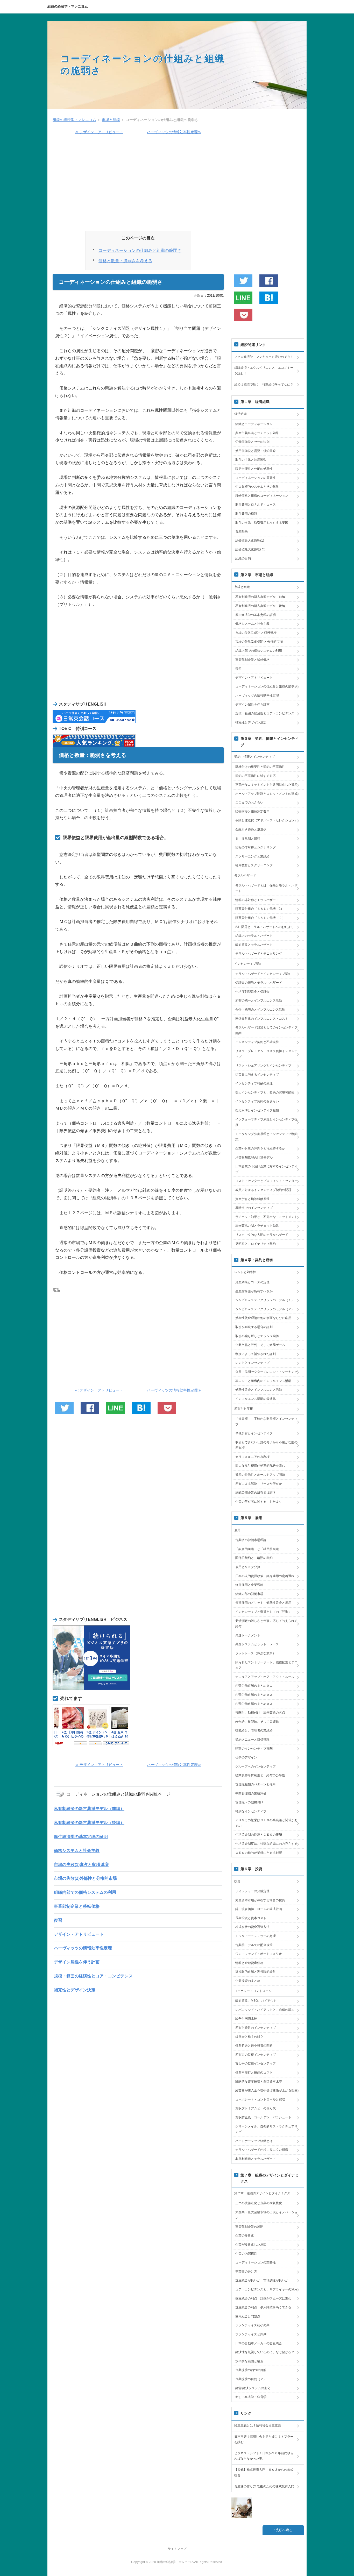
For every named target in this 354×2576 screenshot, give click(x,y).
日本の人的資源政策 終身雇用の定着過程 (265, 1576)
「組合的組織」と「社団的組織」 (259, 1549)
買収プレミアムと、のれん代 (256, 2108)
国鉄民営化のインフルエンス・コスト (262, 1019)
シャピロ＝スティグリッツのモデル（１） (265, 1300)
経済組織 (240, 414)
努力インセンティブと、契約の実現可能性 (265, 1092)
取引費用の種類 (246, 514)
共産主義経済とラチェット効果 (257, 433)
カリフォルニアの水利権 (252, 1457)
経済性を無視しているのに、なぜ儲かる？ (265, 2352)
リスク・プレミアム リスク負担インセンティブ (266, 1054)
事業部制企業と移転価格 (77, 1906)
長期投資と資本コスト (251, 1918)
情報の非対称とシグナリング (256, 847)
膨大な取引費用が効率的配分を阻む (260, 1466)
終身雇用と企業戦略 (249, 1585)
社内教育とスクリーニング (254, 865)
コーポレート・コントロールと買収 (260, 2099)
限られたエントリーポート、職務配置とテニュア (266, 1665)
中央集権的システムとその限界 (257, 487)
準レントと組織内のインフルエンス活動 (263, 1381)
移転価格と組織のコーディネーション (262, 496)
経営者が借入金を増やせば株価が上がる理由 (266, 2090)
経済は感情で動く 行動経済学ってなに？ (264, 385)
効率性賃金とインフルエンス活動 (259, 1390)
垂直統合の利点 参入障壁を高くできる (263, 2307)
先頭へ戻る (284, 2530)
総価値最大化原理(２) (250, 549)
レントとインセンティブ (252, 1363)
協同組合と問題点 (248, 2316)
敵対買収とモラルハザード (254, 945)
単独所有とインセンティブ (254, 1433)
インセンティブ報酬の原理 (254, 1083)
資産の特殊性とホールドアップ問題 (260, 1475)
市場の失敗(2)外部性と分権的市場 (85, 1878)
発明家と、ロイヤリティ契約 (256, 1244)
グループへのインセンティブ (256, 1766)
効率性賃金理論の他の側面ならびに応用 (263, 1318)
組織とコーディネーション (254, 424)
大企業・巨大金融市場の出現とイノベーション (266, 2215)
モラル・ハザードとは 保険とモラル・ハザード (266, 888)
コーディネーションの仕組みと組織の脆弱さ (140, 250)
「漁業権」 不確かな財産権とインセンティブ (266, 1422)
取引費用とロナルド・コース (256, 505)
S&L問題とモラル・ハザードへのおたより (265, 927)
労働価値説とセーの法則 (252, 442)
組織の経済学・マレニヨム (68, 6)
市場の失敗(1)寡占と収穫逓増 (81, 1865)
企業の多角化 (245, 2236)
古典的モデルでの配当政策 (254, 1945)
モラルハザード (245, 875)
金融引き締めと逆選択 (251, 829)
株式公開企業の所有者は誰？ (256, 1493)
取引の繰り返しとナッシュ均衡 (257, 1336)
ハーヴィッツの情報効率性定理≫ (174, 132)
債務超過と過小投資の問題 (254, 2046)
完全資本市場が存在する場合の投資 (260, 1900)
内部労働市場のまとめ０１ (254, 1686)
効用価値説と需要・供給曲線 (256, 451)
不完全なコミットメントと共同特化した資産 (266, 785)
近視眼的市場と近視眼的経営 (256, 1972)
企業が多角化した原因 (251, 2245)
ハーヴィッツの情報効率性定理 (83, 1948)
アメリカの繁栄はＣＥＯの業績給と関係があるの (266, 1823)
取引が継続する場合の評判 (254, 1327)
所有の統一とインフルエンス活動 (259, 1000)
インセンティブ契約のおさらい (257, 1101)
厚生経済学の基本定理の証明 (81, 1837)
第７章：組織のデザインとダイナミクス (262, 2193)
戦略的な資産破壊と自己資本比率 (259, 2082)
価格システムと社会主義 (77, 1851)
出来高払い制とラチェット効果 (257, 1226)
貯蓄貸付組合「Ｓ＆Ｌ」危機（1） (260, 909)
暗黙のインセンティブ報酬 (254, 1749)
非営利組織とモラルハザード (256, 2159)
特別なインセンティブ (251, 1811)
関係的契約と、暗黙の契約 (254, 1558)
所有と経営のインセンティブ (256, 2028)
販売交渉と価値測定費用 (252, 812)
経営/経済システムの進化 (253, 2388)
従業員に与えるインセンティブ (257, 1075)
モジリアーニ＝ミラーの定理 (256, 1936)
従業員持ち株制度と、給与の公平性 (260, 1775)
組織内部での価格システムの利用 (85, 1892)
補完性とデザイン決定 (75, 1990)
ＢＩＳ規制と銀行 (248, 839)
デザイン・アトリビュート (79, 1934)
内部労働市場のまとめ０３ (254, 1704)
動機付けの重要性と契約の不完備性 (260, 767)
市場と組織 (242, 587)
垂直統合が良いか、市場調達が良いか (262, 2280)
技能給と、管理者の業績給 (254, 1730)
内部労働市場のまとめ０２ (254, 1695)
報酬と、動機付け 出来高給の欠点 (260, 1713)
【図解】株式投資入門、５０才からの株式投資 (264, 2473)
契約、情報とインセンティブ (254, 757)
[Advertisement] (138, 185)
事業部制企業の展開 (249, 2227)
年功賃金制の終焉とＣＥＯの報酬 (259, 1835)
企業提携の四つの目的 (251, 2370)
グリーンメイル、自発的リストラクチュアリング (266, 2129)
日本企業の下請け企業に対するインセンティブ (266, 1169)
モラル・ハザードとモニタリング (259, 954)
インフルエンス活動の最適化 (256, 1399)
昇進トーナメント (248, 1635)
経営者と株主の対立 (249, 2037)
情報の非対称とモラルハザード (257, 900)
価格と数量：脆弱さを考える (125, 261)
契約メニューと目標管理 (252, 1740)
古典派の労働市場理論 (251, 1540)
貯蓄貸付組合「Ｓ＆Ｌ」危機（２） (260, 918)
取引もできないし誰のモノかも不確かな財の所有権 (266, 1445)
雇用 (237, 1530)
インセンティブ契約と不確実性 (257, 1042)
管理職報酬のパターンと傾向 (256, 1784)
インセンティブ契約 (248, 964)
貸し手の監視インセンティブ (256, 2063)
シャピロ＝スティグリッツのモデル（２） (265, 1309)
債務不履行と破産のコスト (254, 2073)
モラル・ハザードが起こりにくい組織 (262, 2150)
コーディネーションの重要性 (256, 478)
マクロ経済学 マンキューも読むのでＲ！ (264, 357)
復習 (58, 1920)
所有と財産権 (244, 1409)
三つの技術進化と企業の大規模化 (259, 2203)
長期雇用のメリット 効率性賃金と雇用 (263, 1603)
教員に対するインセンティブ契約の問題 (263, 1190)
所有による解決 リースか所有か (259, 1484)
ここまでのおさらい (249, 803)
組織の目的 (243, 558)
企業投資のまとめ (248, 1981)
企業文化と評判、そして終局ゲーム (260, 1345)
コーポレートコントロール (253, 1991)
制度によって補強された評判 (256, 1354)
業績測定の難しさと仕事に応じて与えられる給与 (266, 1624)
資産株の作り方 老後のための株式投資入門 (264, 2486)
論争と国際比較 (246, 2019)
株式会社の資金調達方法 (252, 1927)
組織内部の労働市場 (249, 1594)
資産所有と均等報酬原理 (252, 1199)
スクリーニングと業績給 (252, 856)
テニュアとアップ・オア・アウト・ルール (265, 1677)
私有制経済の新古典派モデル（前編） (89, 1809)
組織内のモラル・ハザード (254, 936)
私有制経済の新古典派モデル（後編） (89, 1823)
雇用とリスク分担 (248, 1567)
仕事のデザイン (246, 1757)
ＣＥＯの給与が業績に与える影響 (259, 1853)
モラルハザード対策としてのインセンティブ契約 (266, 1030)
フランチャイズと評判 (251, 2334)
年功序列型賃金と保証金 (252, 992)
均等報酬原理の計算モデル (254, 1158)
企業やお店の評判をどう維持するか (260, 1148)
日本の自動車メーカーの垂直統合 (259, 2343)
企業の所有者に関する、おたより (259, 1502)
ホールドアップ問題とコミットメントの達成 (266, 794)
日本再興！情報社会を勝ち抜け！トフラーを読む (264, 2439)
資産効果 (242, 531)
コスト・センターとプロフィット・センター (266, 1181)
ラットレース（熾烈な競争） (256, 1653)
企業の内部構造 (246, 2254)
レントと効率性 (245, 1272)
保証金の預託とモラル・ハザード (259, 983)
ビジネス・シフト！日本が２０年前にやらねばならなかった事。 (264, 2456)
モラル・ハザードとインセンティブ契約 (263, 974)
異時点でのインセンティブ (254, 1208)
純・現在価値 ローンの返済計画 (259, 1909)
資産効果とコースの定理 (252, 1282)
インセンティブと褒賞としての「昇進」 (263, 1612)
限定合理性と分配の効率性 (254, 469)
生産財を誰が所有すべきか (254, 1291)
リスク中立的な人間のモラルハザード (262, 1235)
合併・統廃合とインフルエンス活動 (260, 1010)
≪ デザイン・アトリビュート (99, 132)
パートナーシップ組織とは (254, 2141)
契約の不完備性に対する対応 (256, 776)
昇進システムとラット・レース (257, 1644)
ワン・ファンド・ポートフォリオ (259, 1954)
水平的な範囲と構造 (249, 2361)
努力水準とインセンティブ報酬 (257, 1110)
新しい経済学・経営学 (251, 2397)
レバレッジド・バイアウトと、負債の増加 (265, 2010)
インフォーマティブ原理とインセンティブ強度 (266, 1122)
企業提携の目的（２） (251, 2379)
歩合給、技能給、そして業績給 (257, 1722)
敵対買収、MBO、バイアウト (256, 2001)
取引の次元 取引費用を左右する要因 (262, 523)
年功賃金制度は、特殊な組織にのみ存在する (266, 1844)
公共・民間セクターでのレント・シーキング (266, 1372)
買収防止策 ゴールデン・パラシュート (263, 2117)
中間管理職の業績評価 (251, 1793)
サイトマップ (177, 2549)
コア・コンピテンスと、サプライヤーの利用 (266, 2289)
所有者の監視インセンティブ (256, 2055)
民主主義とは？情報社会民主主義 (258, 2425)
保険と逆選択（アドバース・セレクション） (266, 820)
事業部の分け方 (246, 2272)
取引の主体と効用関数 (251, 460)
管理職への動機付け (249, 1802)
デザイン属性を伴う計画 (77, 1962)
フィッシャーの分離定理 (252, 1891)
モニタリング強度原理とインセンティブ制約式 (266, 1137)
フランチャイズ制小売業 (252, 2325)
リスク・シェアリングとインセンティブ (263, 1066)
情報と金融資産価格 (249, 1963)
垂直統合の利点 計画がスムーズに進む (263, 2298)
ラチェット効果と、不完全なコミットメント (266, 1217)
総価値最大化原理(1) (250, 541)
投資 (237, 1881)
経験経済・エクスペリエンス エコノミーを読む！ (264, 371)
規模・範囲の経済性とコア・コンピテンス (93, 1976)
